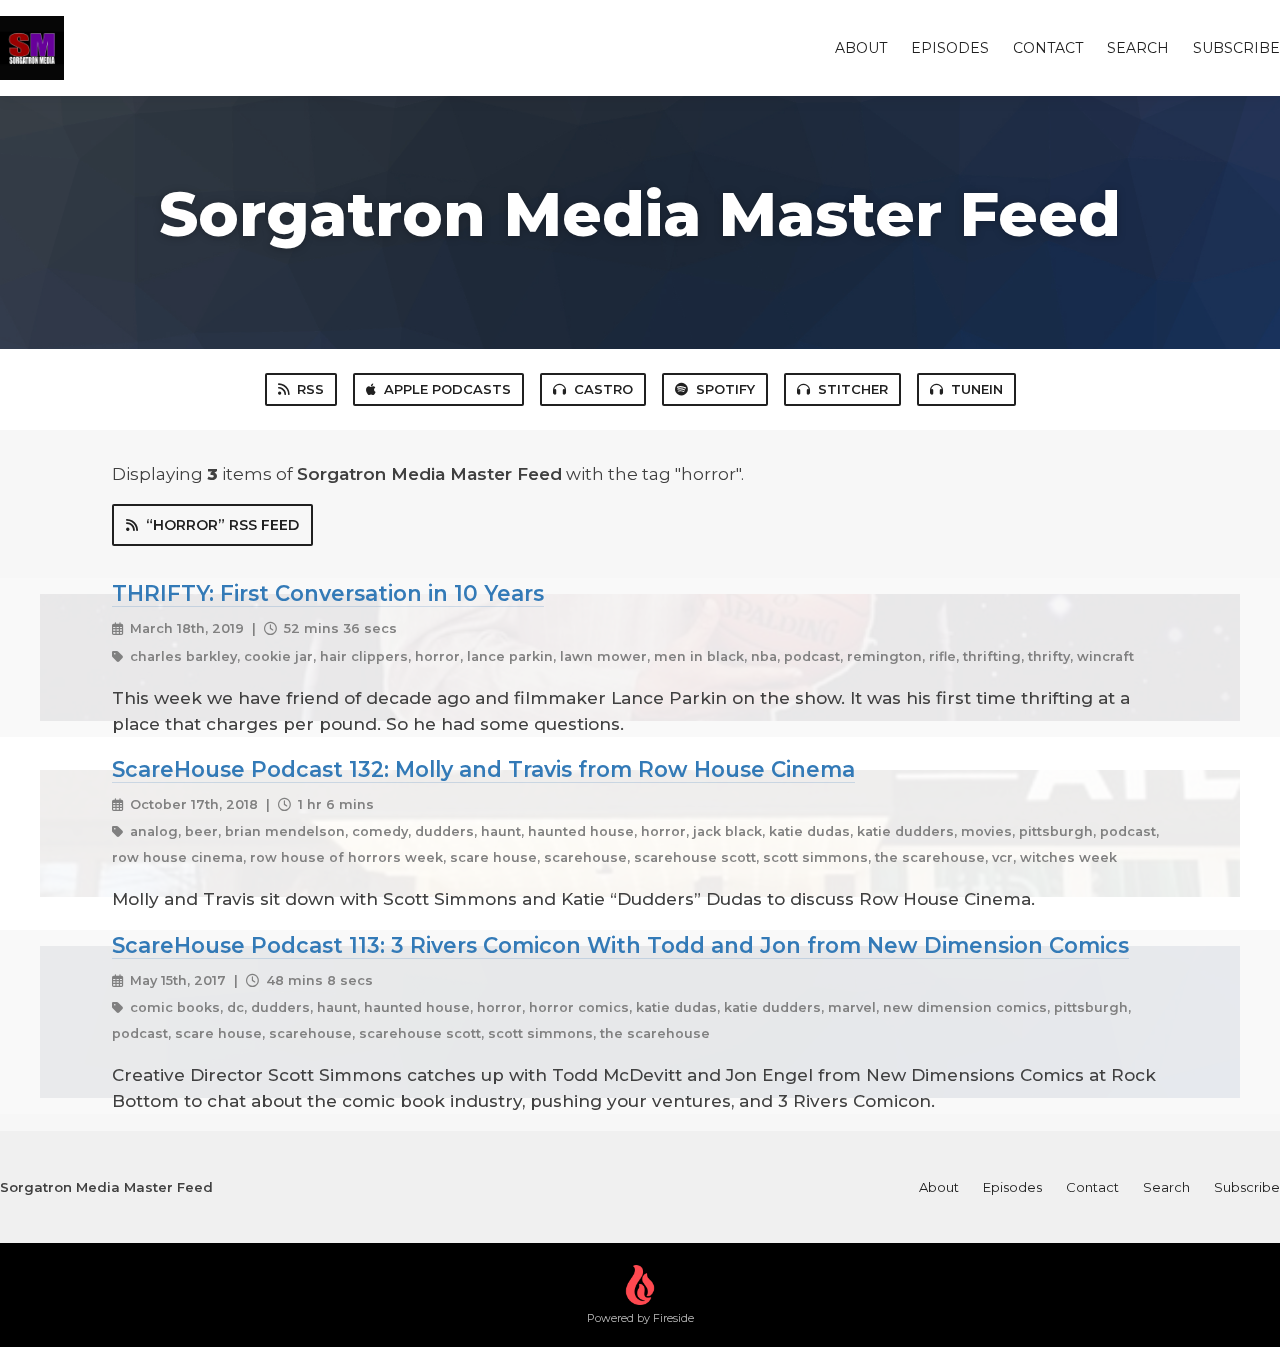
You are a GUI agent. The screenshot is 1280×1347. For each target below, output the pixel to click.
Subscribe (1236, 48)
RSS (310, 389)
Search (1138, 48)
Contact (1048, 48)
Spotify (725, 389)
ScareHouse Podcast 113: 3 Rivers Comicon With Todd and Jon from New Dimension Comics (620, 945)
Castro (603, 389)
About (861, 48)
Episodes (950, 48)
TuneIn (977, 389)
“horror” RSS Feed (222, 525)
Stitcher (853, 389)
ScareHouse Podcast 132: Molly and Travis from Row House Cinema (483, 769)
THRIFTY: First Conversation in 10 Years (328, 593)
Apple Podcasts (447, 389)
